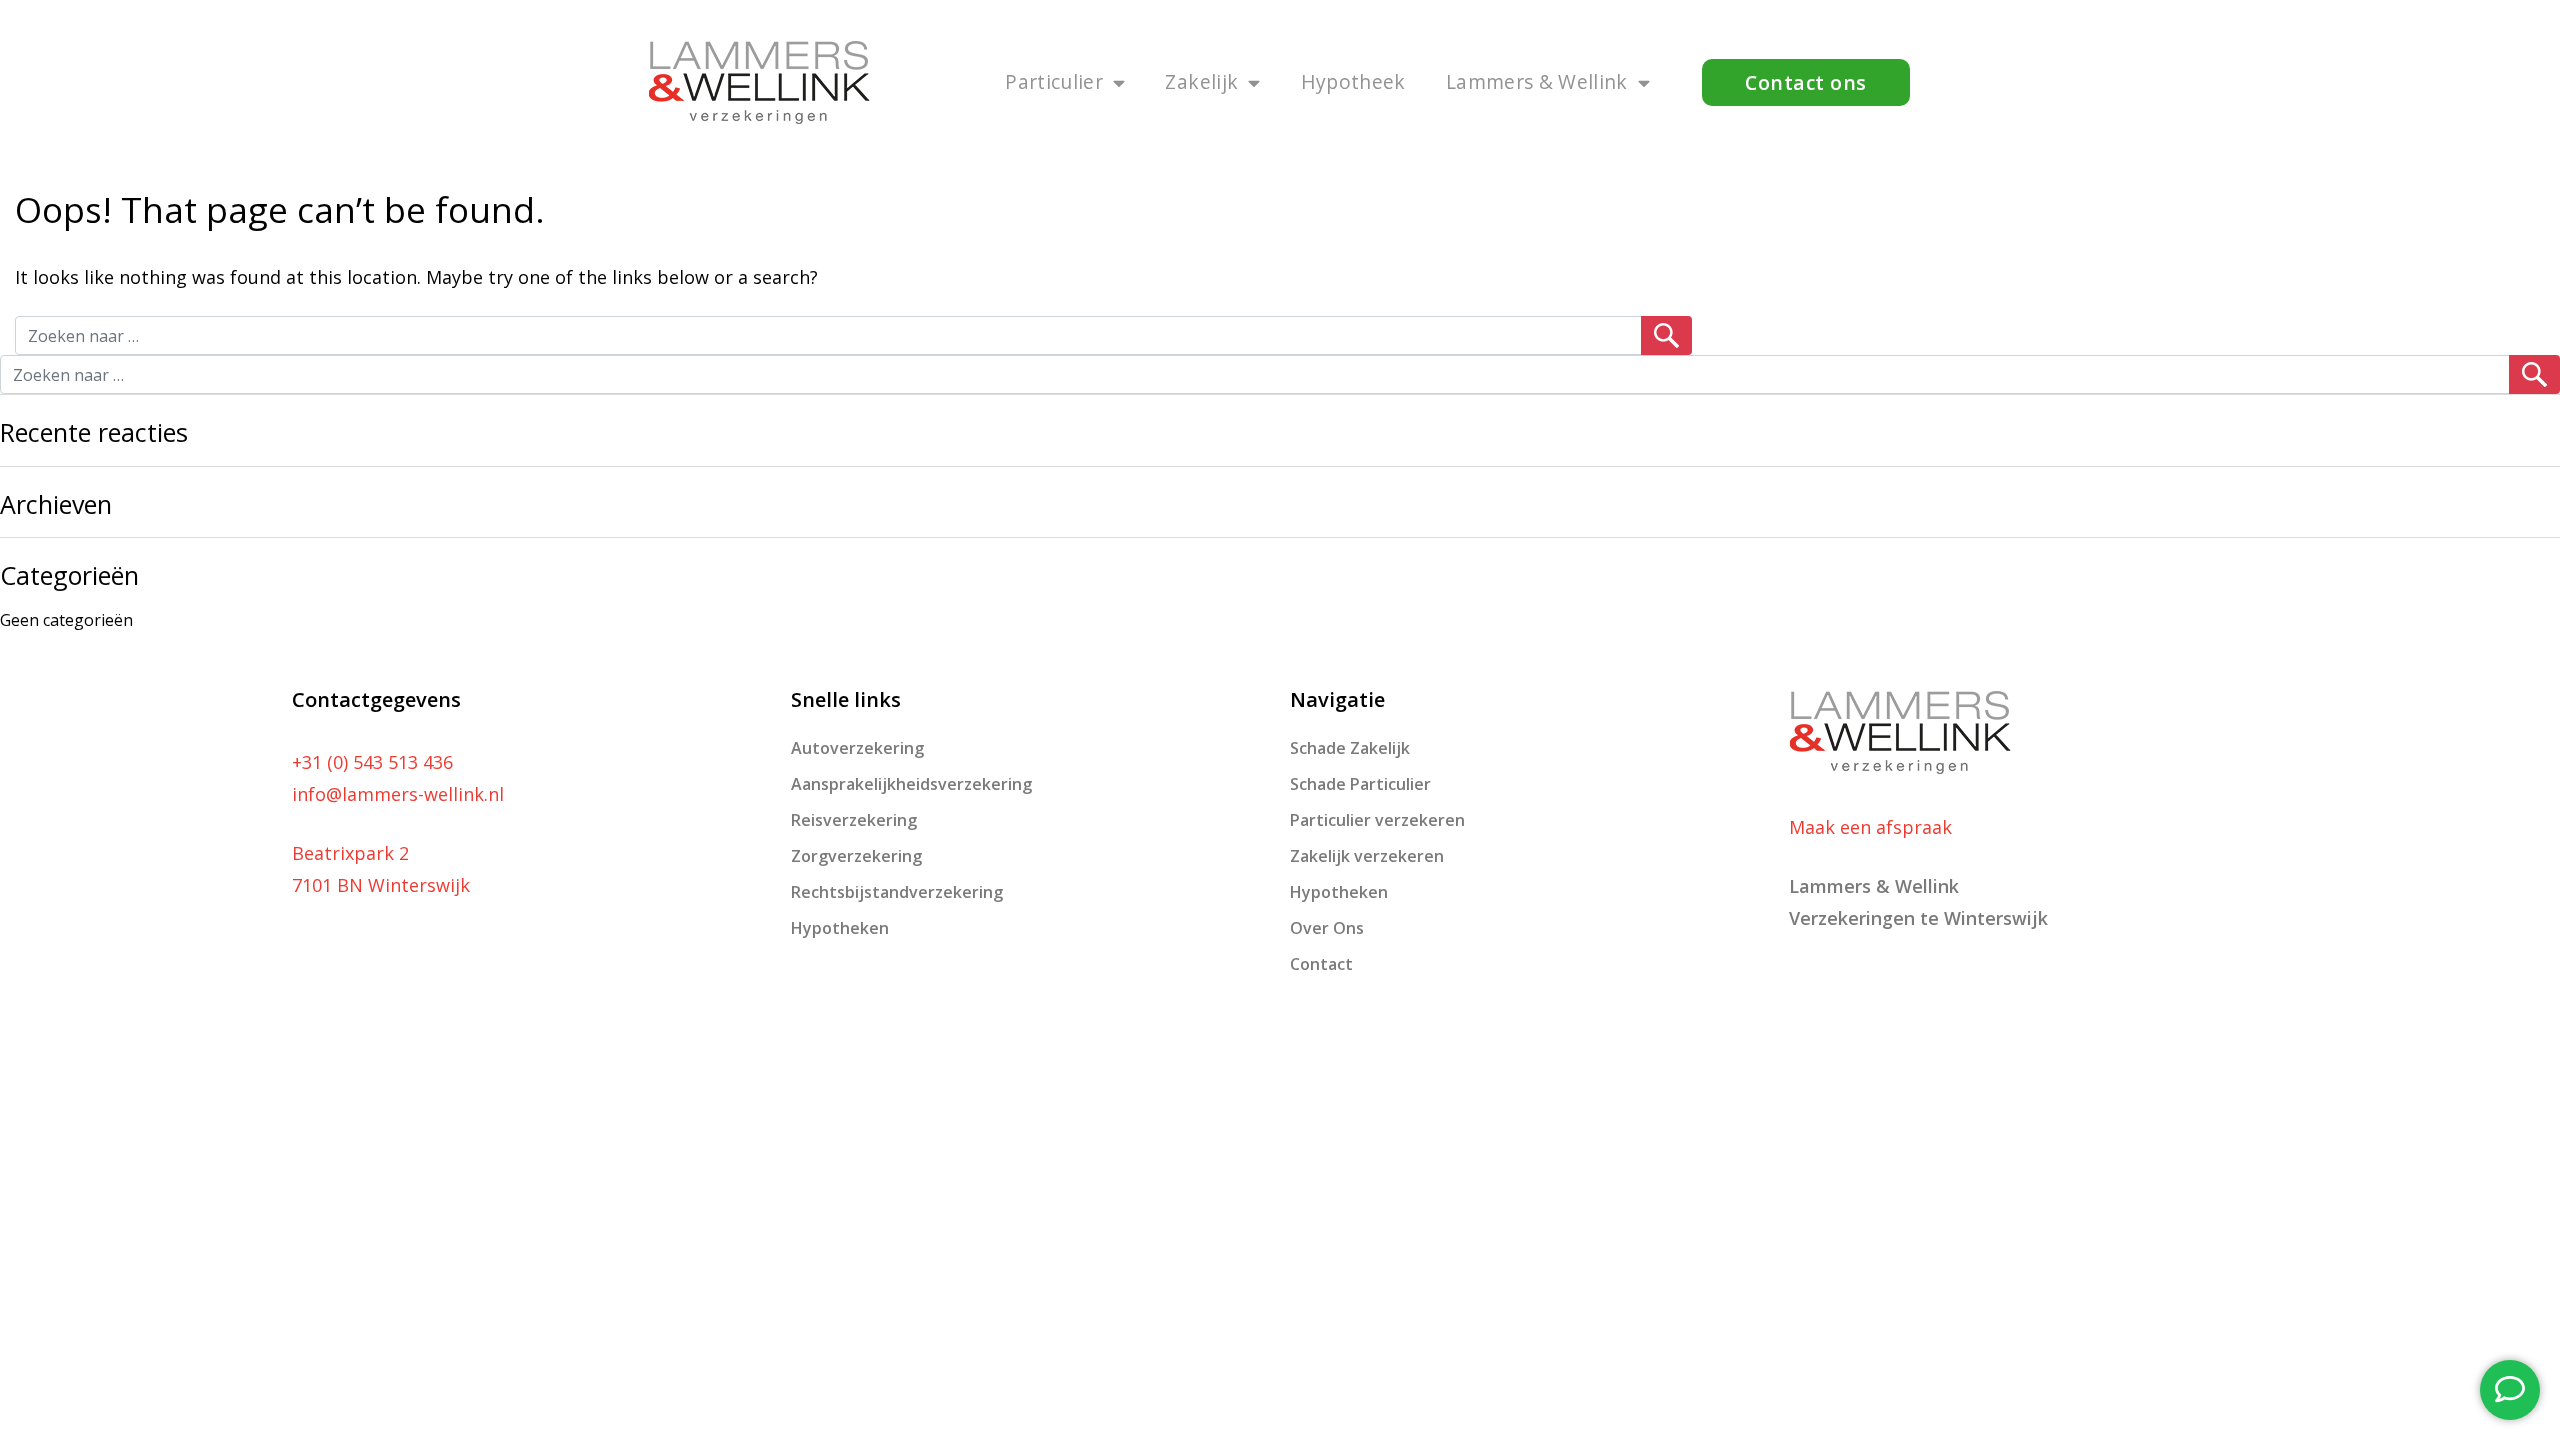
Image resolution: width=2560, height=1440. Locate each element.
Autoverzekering (857, 748)
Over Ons (1327, 928)
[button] (1806, 82)
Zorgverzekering (856, 856)
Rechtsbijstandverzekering (897, 892)
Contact (1321, 964)
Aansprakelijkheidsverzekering (911, 784)
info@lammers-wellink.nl (398, 794)
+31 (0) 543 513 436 (372, 762)
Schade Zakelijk (1350, 748)
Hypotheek (1353, 81)
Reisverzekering (854, 820)
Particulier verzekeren (1377, 820)
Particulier (1054, 81)
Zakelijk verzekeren (1367, 856)
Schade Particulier (1360, 784)
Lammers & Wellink (1537, 81)
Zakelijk (1201, 81)
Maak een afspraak (1870, 827)
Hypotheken (840, 928)
